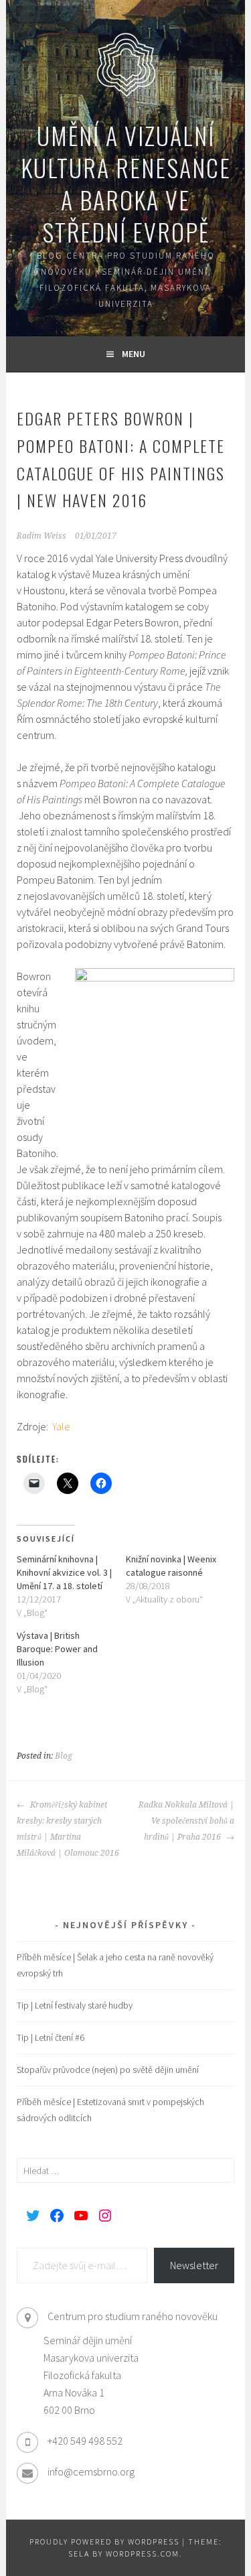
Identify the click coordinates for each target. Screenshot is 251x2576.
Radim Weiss (41, 536)
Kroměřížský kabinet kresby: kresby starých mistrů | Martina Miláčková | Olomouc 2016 (68, 1829)
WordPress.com (143, 2554)
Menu (134, 354)
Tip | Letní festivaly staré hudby (75, 2005)
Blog (64, 1756)
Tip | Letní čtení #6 (51, 2037)
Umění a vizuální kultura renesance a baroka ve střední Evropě (126, 183)
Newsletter (194, 2265)
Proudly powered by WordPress (104, 2541)
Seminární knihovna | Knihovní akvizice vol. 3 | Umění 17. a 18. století (64, 1572)
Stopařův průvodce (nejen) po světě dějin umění (108, 2070)
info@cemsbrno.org (91, 2471)
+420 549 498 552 (85, 2441)
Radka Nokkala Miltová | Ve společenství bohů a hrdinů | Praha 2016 (186, 1821)
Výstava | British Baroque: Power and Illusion (57, 1649)
